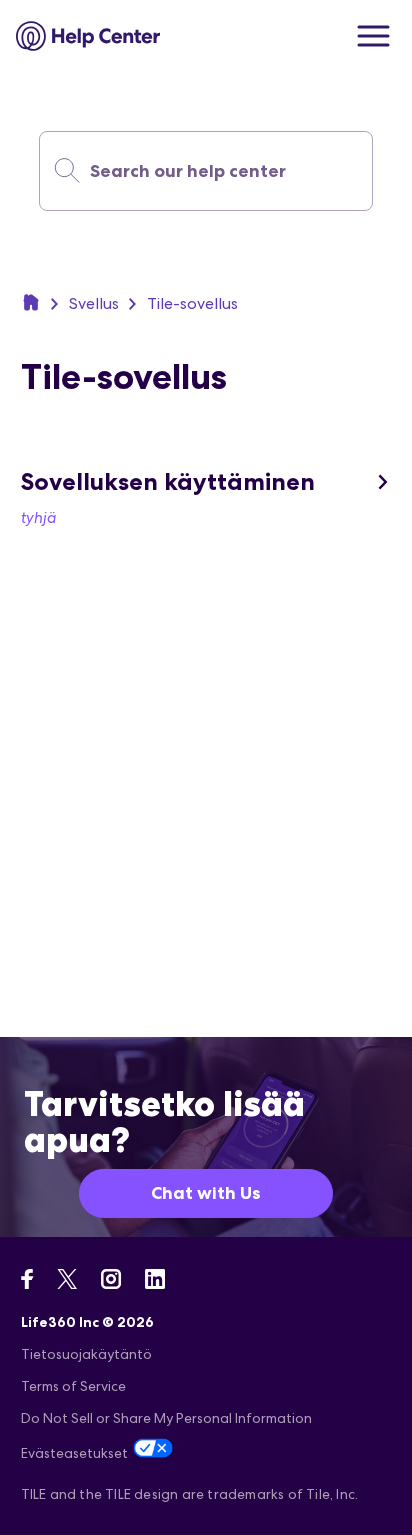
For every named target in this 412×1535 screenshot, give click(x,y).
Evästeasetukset (74, 1453)
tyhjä (38, 517)
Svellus (94, 303)
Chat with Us (206, 1193)
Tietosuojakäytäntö (86, 1354)
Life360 (31, 302)
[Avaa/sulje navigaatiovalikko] (373, 36)
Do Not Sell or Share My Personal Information (166, 1418)
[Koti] (88, 36)
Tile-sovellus (192, 303)
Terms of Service (73, 1386)
